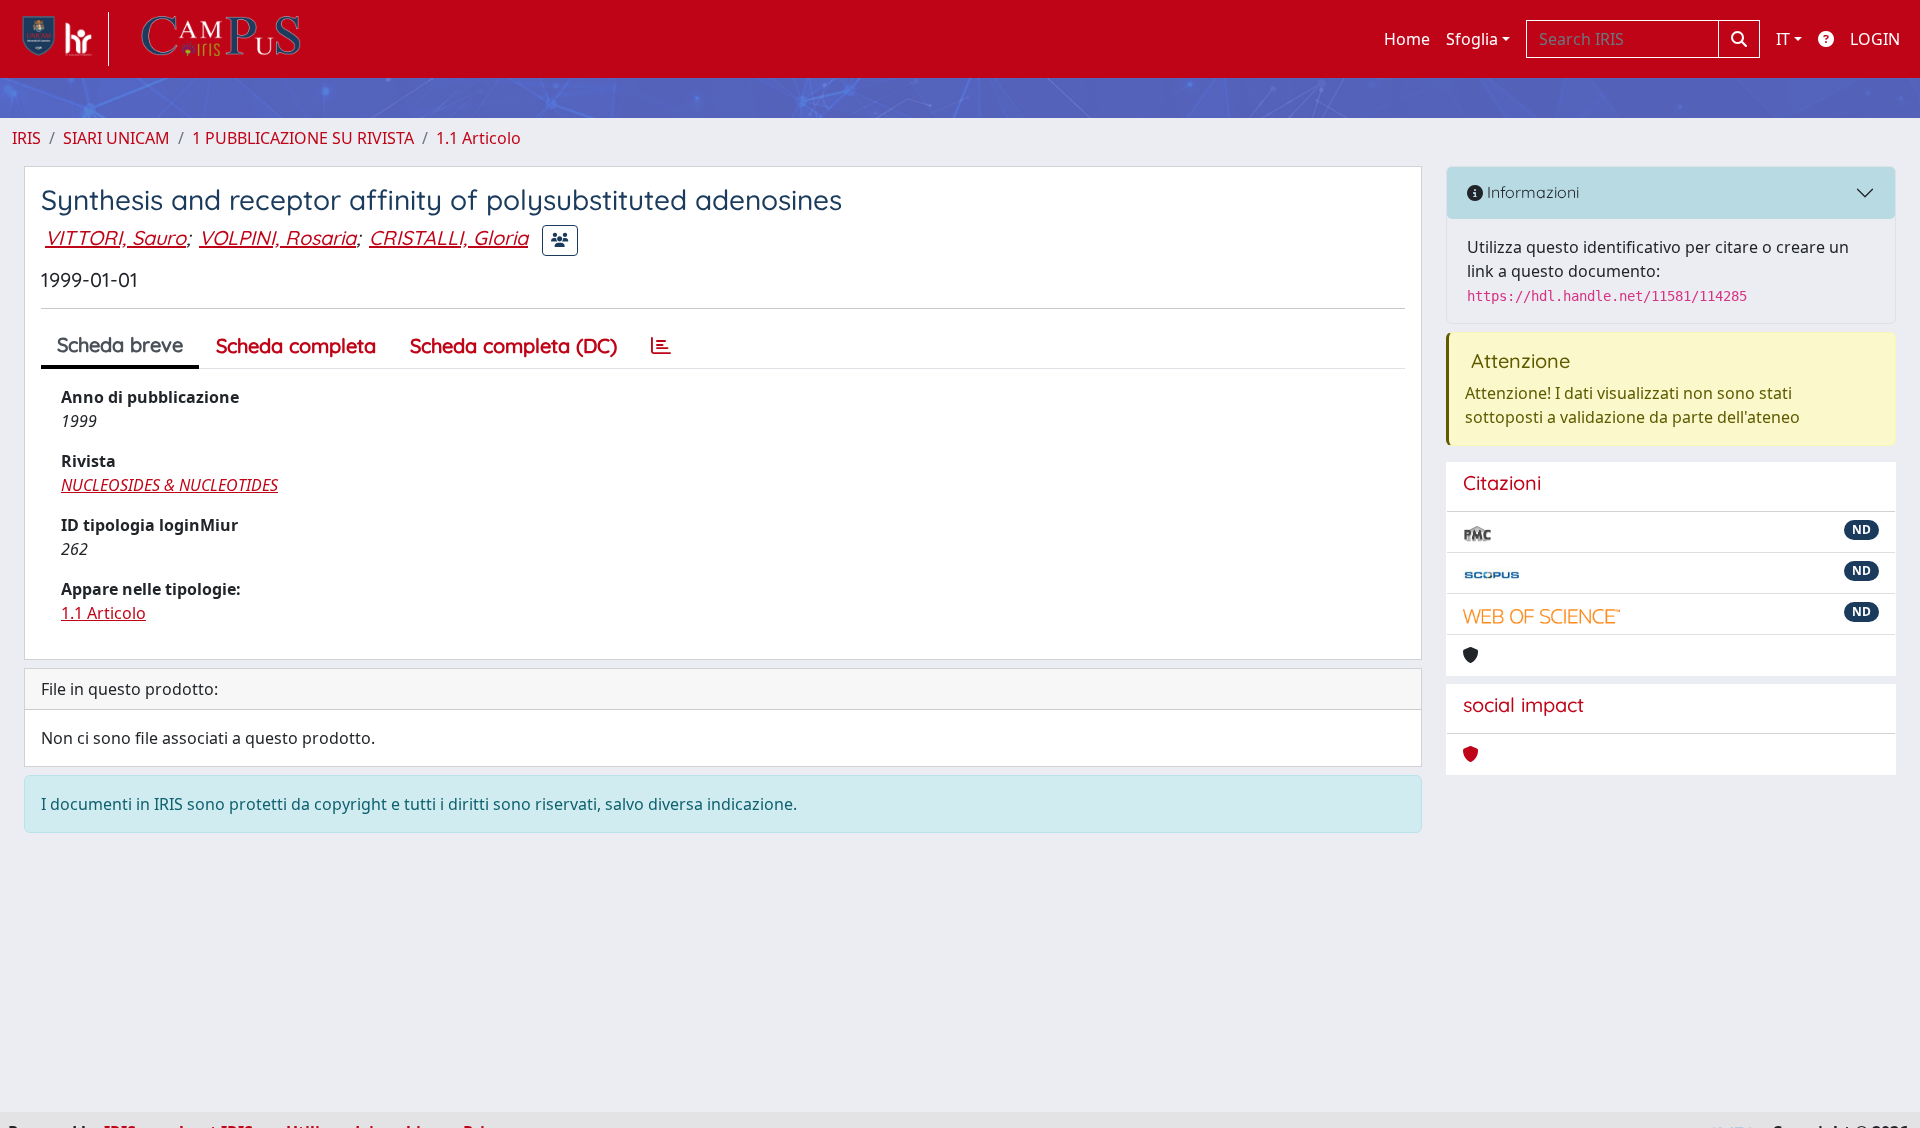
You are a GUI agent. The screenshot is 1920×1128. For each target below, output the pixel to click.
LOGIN (1875, 39)
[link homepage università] (221, 39)
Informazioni (1531, 192)
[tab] (661, 346)
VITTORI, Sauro (115, 237)
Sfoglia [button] (1472, 39)
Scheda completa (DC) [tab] (513, 345)
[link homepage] (60, 39)
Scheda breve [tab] (120, 344)
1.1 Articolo (478, 138)
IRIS (26, 138)
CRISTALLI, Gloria (448, 237)
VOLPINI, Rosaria (277, 237)
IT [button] (1783, 39)
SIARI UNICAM (116, 138)
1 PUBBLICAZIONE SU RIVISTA (303, 138)
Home (1407, 39)
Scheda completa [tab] (296, 345)
